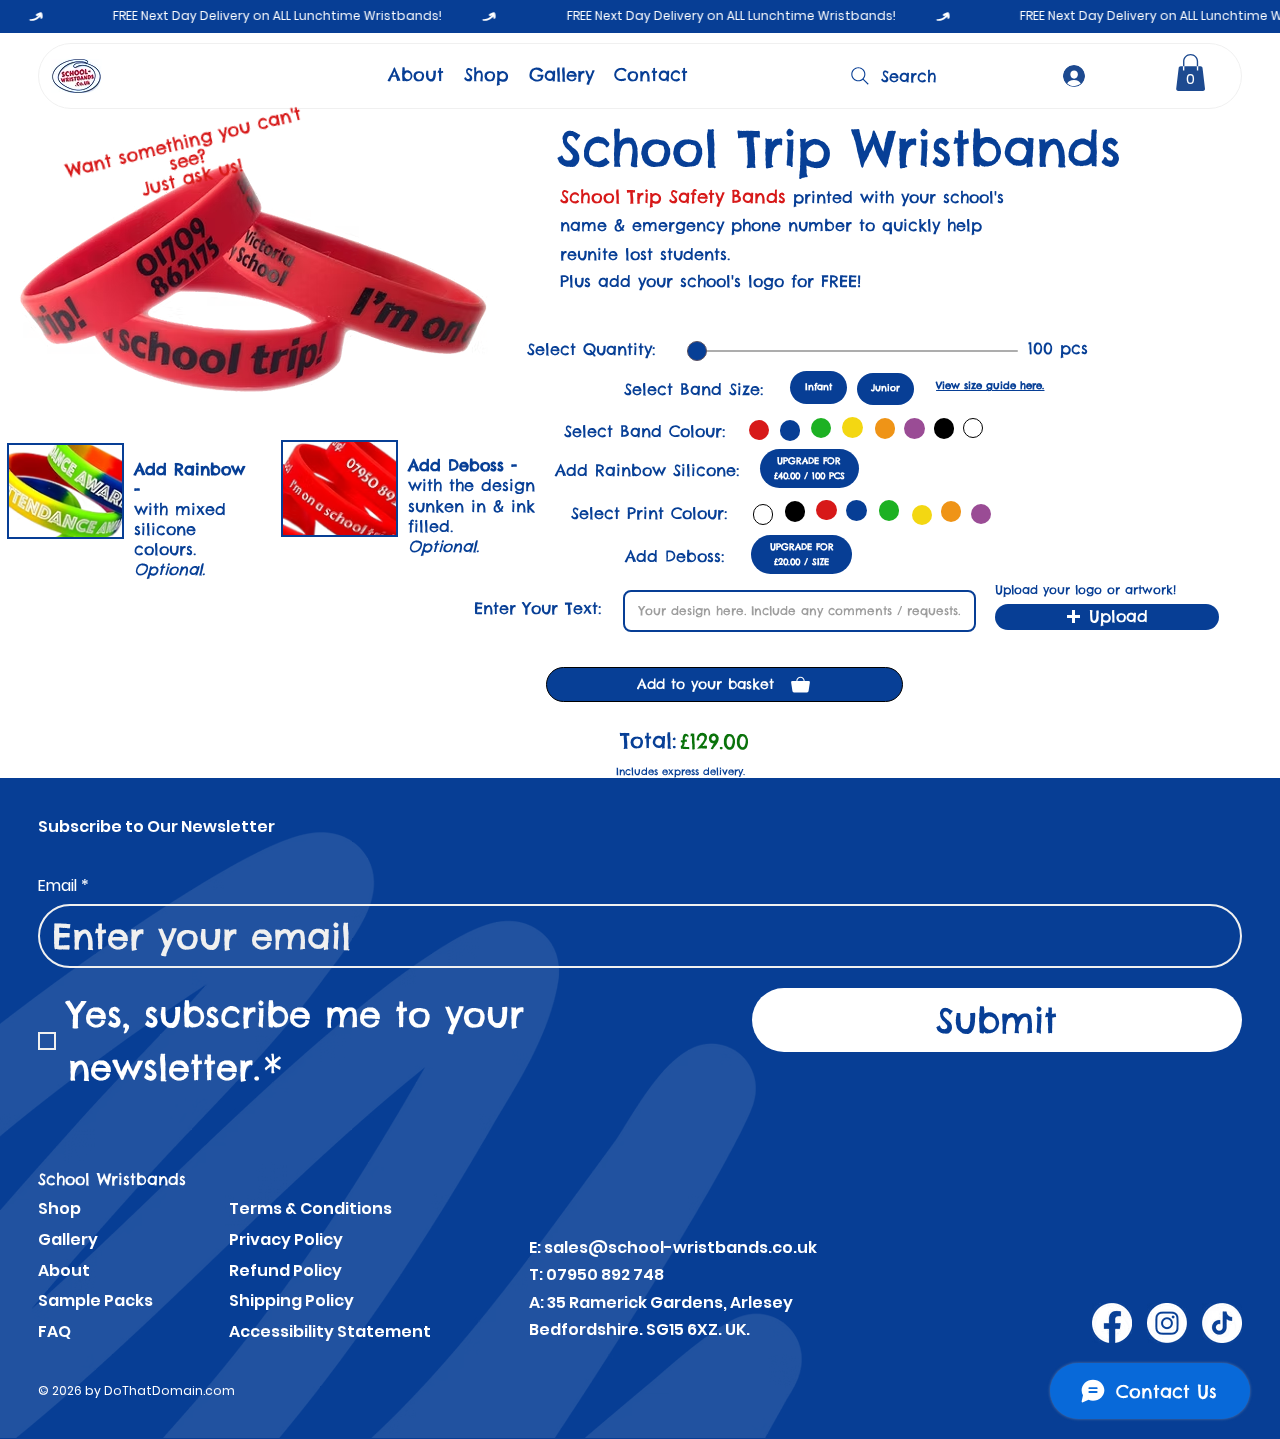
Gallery (68, 1239)
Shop (59, 1208)
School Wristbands (112, 1179)
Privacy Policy (286, 1239)
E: (536, 1247)
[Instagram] (1167, 1323)
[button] (1190, 72)
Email (63, 886)
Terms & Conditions (310, 1208)
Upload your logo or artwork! (1085, 590)
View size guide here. (990, 385)
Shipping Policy (291, 1300)
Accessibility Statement (330, 1331)
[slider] (697, 351)
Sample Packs (95, 1300)
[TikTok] (1222, 1323)
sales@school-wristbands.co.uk (680, 1247)
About (64, 1270)
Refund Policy (285, 1270)
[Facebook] (1112, 1323)
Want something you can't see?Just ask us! (184, 151)
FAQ (54, 1331)
